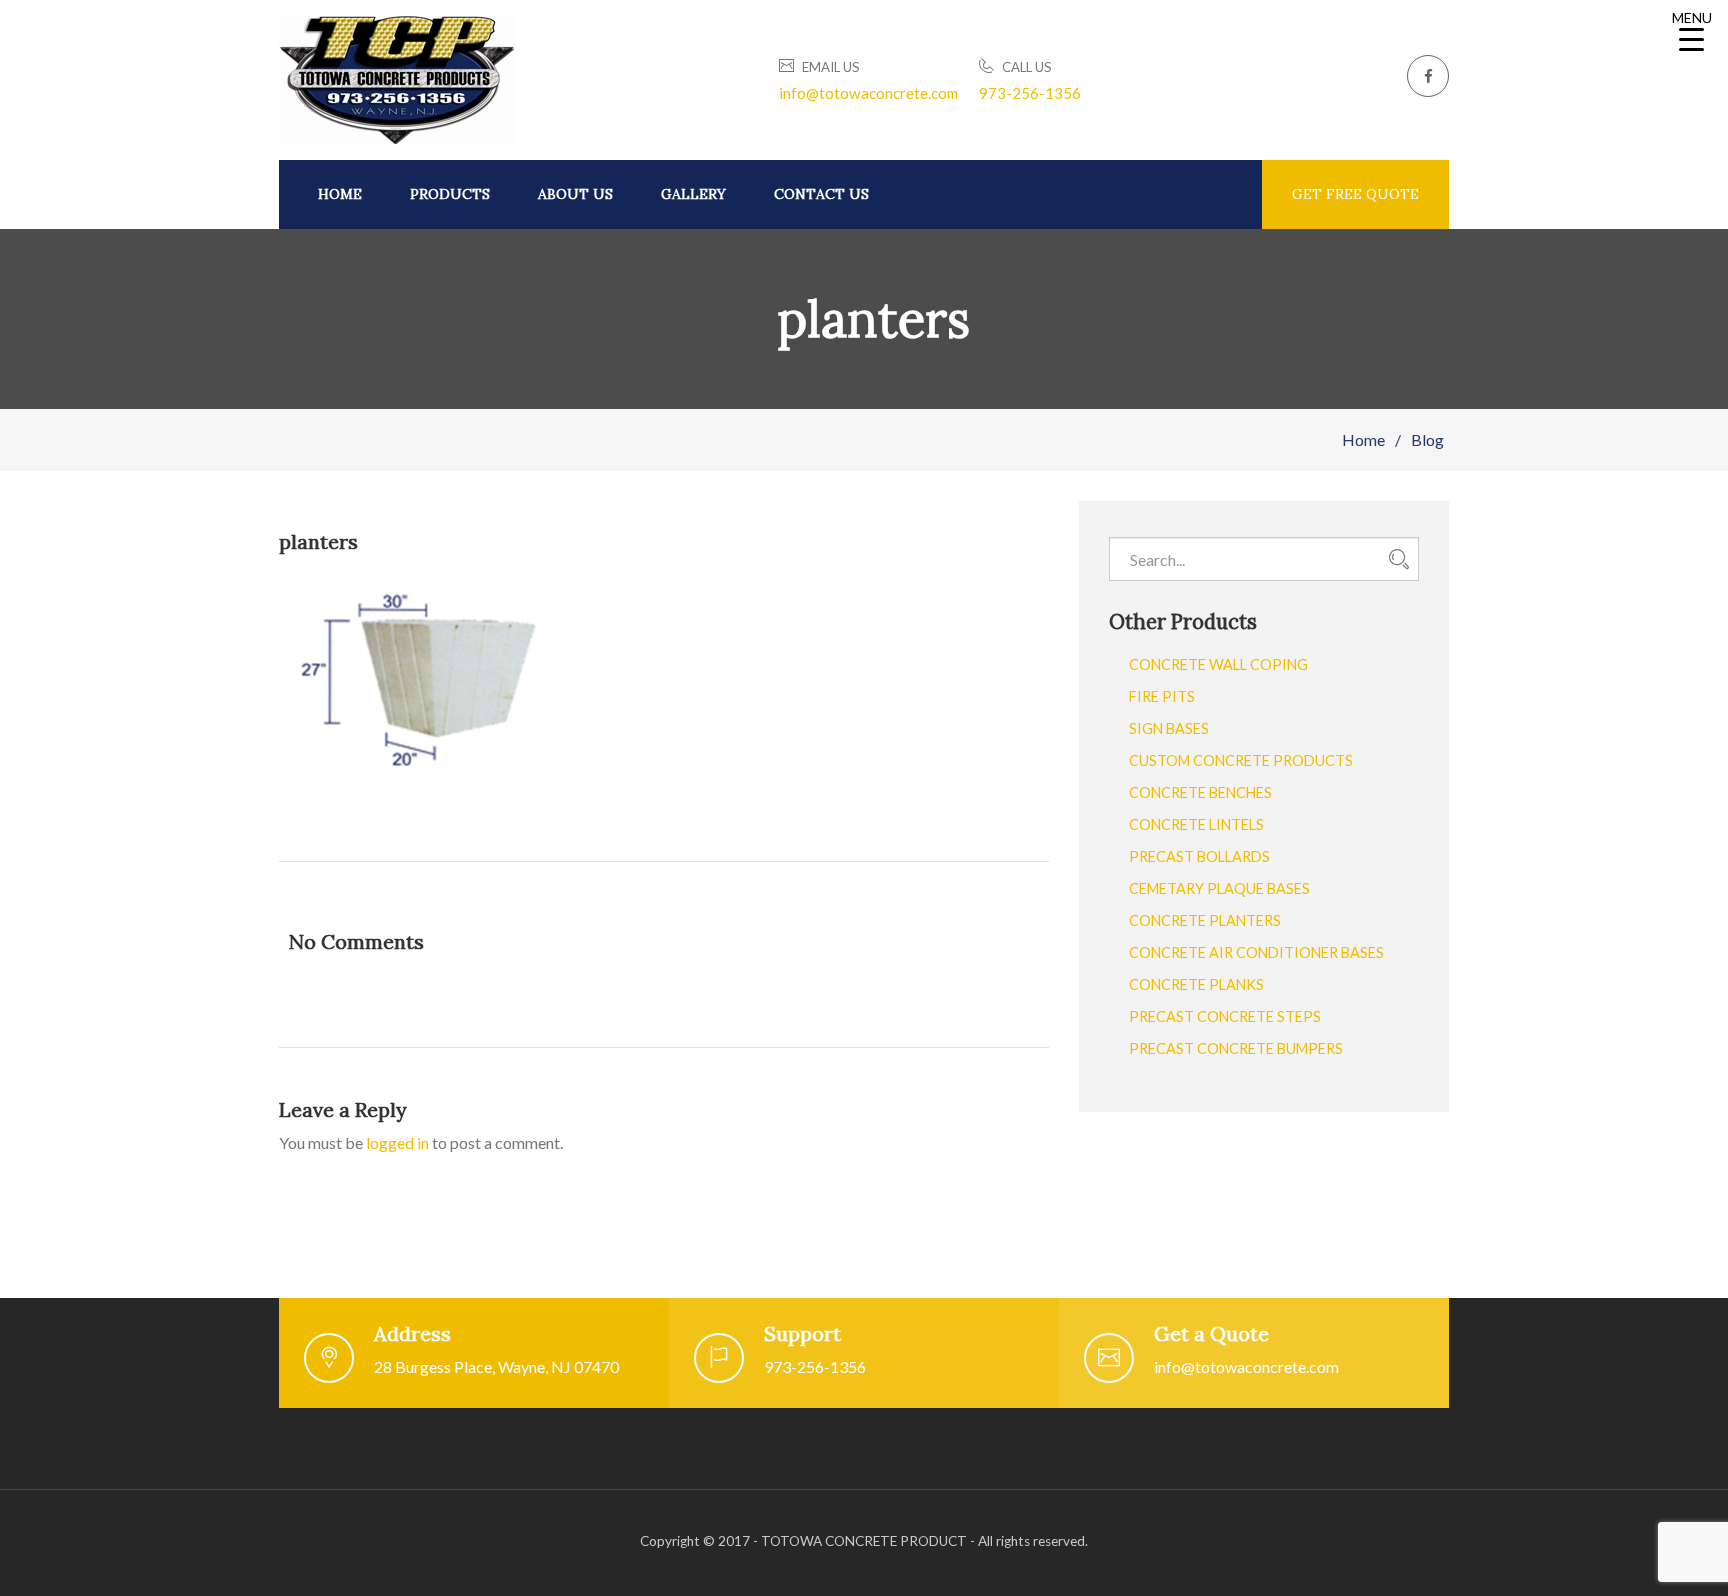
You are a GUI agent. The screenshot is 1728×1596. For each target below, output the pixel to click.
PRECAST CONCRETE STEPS (1225, 1016)
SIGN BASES (1169, 728)
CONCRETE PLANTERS (1205, 920)
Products (450, 194)
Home (340, 194)
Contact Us (821, 194)
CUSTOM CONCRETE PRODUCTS (1241, 760)
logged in (397, 1142)
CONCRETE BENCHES (1200, 792)
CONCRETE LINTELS (1196, 824)
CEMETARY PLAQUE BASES (1219, 888)
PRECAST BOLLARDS (1199, 856)
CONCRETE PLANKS (1196, 984)
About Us (575, 194)
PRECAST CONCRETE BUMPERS (1236, 1048)
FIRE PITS (1162, 696)
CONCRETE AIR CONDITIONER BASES (1256, 952)
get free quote (1355, 194)
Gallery (693, 194)
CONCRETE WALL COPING (1218, 664)
